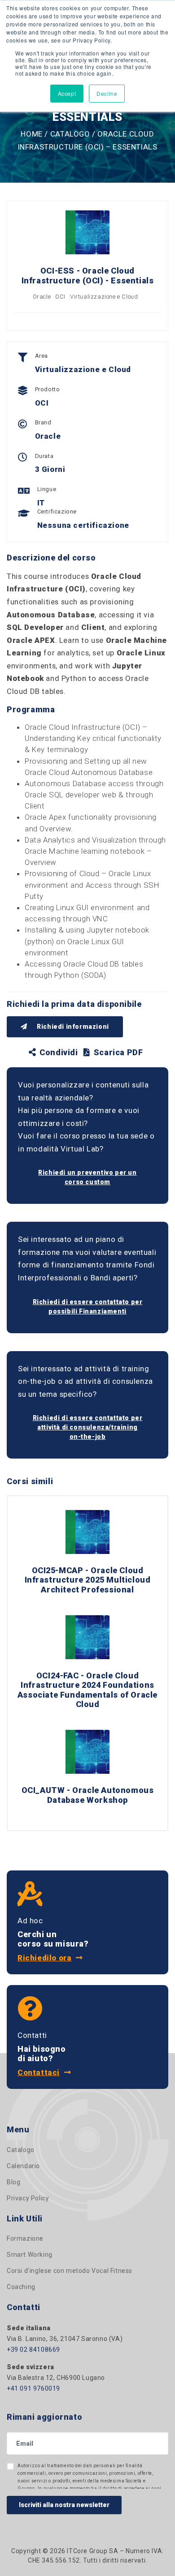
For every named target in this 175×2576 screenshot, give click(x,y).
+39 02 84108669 (33, 2349)
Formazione (25, 2238)
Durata (44, 456)
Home (31, 134)
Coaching (21, 2287)
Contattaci (39, 2072)
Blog (13, 2182)
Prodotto (48, 389)
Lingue (47, 489)
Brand (43, 422)
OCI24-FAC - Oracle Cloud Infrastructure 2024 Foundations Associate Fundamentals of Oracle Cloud (87, 1690)
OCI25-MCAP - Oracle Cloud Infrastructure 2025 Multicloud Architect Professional (88, 1580)
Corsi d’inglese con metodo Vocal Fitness (70, 2271)
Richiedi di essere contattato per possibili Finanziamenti (88, 1307)
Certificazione (57, 511)
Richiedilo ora (44, 1958)
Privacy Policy (28, 2198)
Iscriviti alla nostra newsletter (64, 2505)
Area (42, 356)
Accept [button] (67, 93)
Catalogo (70, 134)
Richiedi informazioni (72, 1027)
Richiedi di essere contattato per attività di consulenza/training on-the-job (88, 1427)
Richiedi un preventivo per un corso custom (87, 1177)
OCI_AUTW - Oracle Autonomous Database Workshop (88, 1795)
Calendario (23, 2166)
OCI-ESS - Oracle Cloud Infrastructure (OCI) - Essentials (88, 276)
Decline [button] (107, 93)
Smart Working (30, 2255)
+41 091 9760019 (33, 2388)
